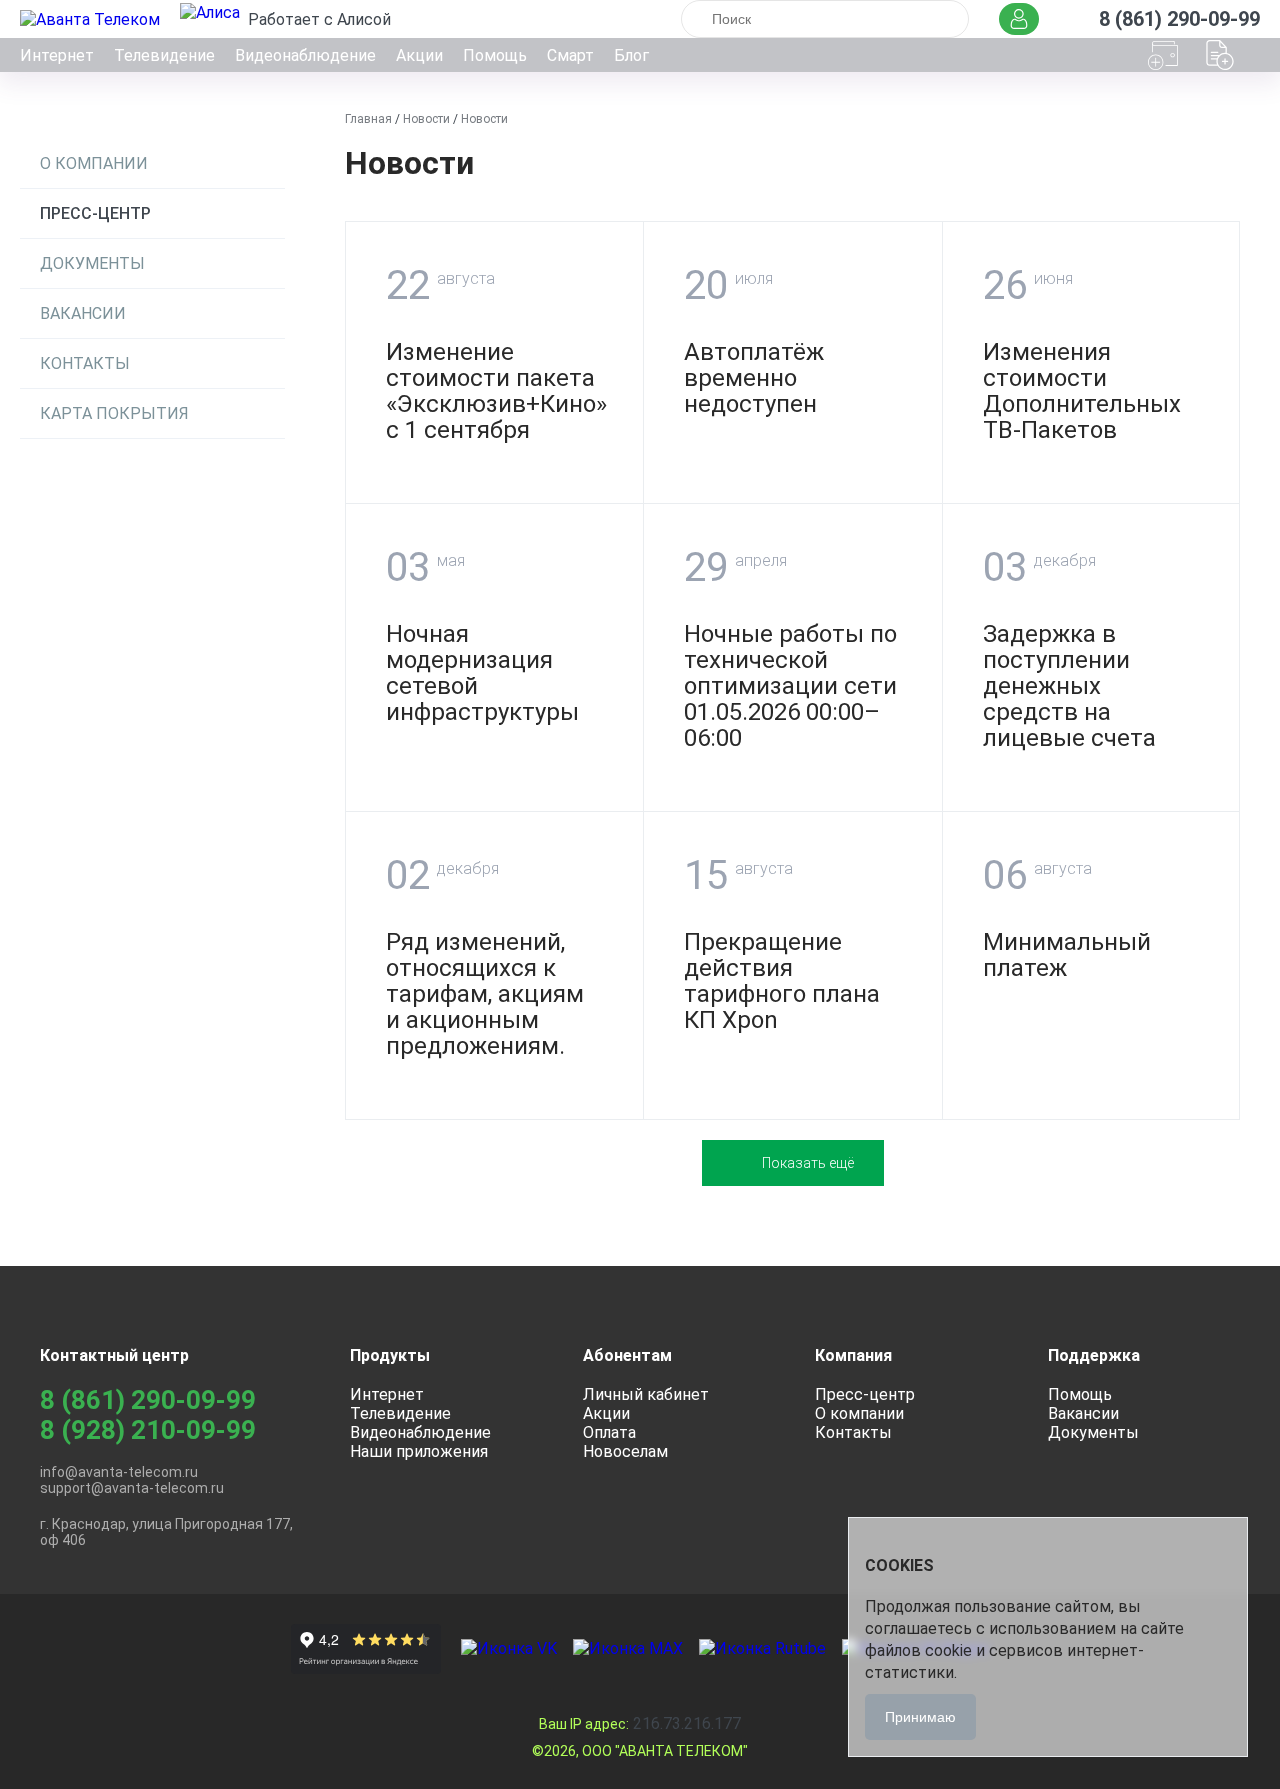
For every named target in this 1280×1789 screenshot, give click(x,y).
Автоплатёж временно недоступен (754, 378)
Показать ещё (808, 1163)
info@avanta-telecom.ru (119, 1472)
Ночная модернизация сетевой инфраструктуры (482, 673)
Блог (631, 55)
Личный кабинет (646, 1394)
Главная (368, 119)
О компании (94, 163)
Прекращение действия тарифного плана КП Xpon (782, 981)
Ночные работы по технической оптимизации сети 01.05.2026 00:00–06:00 (790, 686)
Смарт (570, 55)
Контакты (85, 363)
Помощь (495, 55)
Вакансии (83, 313)
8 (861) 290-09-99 (148, 1400)
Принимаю (920, 1717)
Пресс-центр (95, 213)
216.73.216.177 (640, 1723)
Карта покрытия (114, 413)
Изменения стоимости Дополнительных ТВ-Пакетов (1082, 391)
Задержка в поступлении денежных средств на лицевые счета (1069, 686)
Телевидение (164, 55)
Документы (92, 263)
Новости (426, 119)
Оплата (609, 1432)
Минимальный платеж (1067, 955)
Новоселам (625, 1451)
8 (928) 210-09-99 (148, 1430)
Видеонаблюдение (305, 55)
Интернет (57, 55)
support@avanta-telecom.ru (132, 1488)
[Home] (92, 19)
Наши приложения (419, 1451)
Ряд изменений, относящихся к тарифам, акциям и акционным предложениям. (485, 994)
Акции (419, 55)
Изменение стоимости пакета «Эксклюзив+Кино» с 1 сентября (496, 391)
